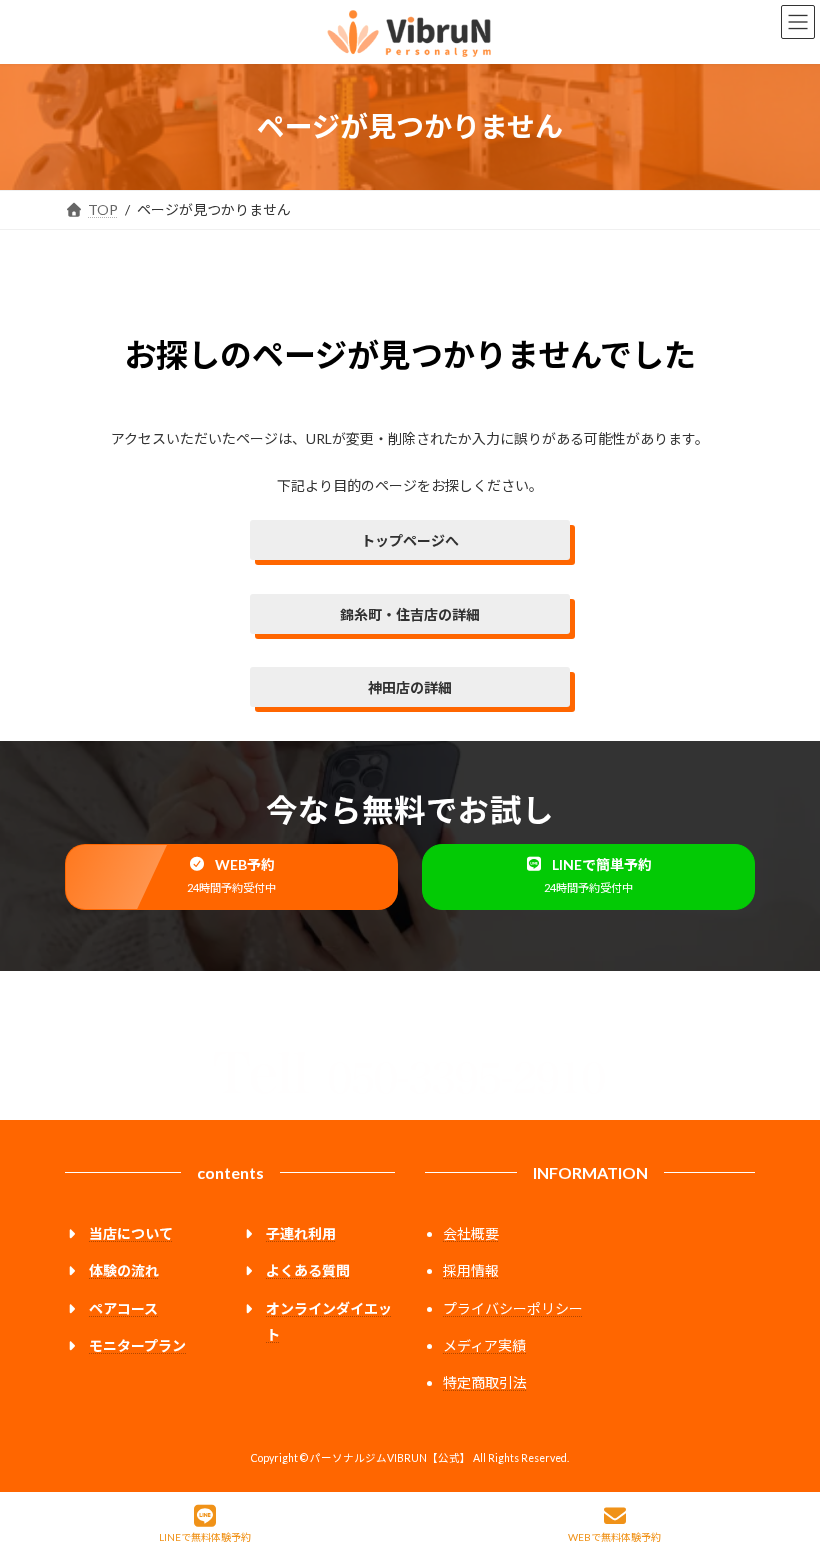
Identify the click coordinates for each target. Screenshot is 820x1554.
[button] (231, 877)
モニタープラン (137, 1345)
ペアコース (123, 1308)
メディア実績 (484, 1345)
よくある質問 (308, 1270)
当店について (131, 1233)
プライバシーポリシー (513, 1308)
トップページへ (410, 540)
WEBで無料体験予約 (614, 1537)
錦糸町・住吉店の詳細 (410, 614)
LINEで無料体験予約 (205, 1537)
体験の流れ (124, 1270)
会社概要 (471, 1233)
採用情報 (471, 1270)
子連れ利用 (301, 1233)
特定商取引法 (485, 1382)
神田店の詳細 (410, 687)
